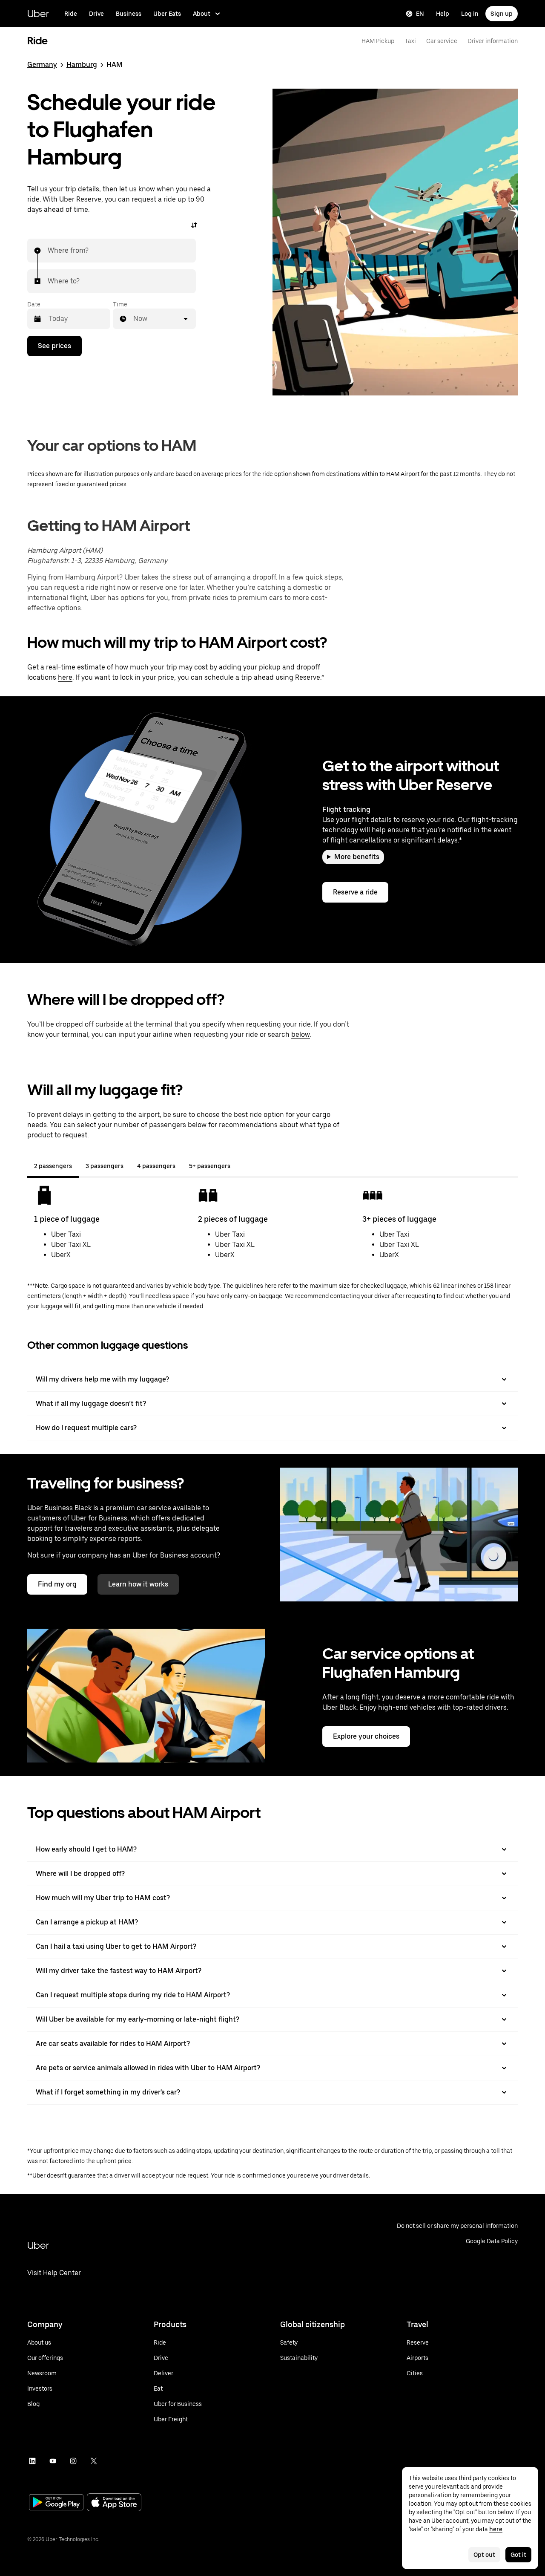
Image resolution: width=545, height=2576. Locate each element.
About (202, 14)
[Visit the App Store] (114, 2503)
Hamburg (82, 65)
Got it (518, 2555)
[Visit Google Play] (56, 2503)
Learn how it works (138, 1584)
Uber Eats (167, 14)
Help (443, 14)
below (301, 1034)
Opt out (484, 2555)
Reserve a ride (355, 892)
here (65, 677)
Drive (96, 14)
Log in (470, 14)
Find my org (57, 1584)
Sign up (502, 14)
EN (420, 14)
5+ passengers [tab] (210, 1166)
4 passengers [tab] (156, 1166)
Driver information (493, 41)
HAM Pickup (378, 41)
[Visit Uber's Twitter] (94, 2461)
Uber (38, 13)
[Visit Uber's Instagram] (73, 2461)
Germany (42, 65)
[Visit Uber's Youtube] (53, 2461)
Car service (442, 41)
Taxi (410, 41)
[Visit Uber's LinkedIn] (32, 2461)
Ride (71, 14)
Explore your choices (366, 1736)
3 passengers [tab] (105, 1166)
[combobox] (48, 251)
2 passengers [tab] (53, 1166)
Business (129, 14)
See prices (54, 346)
